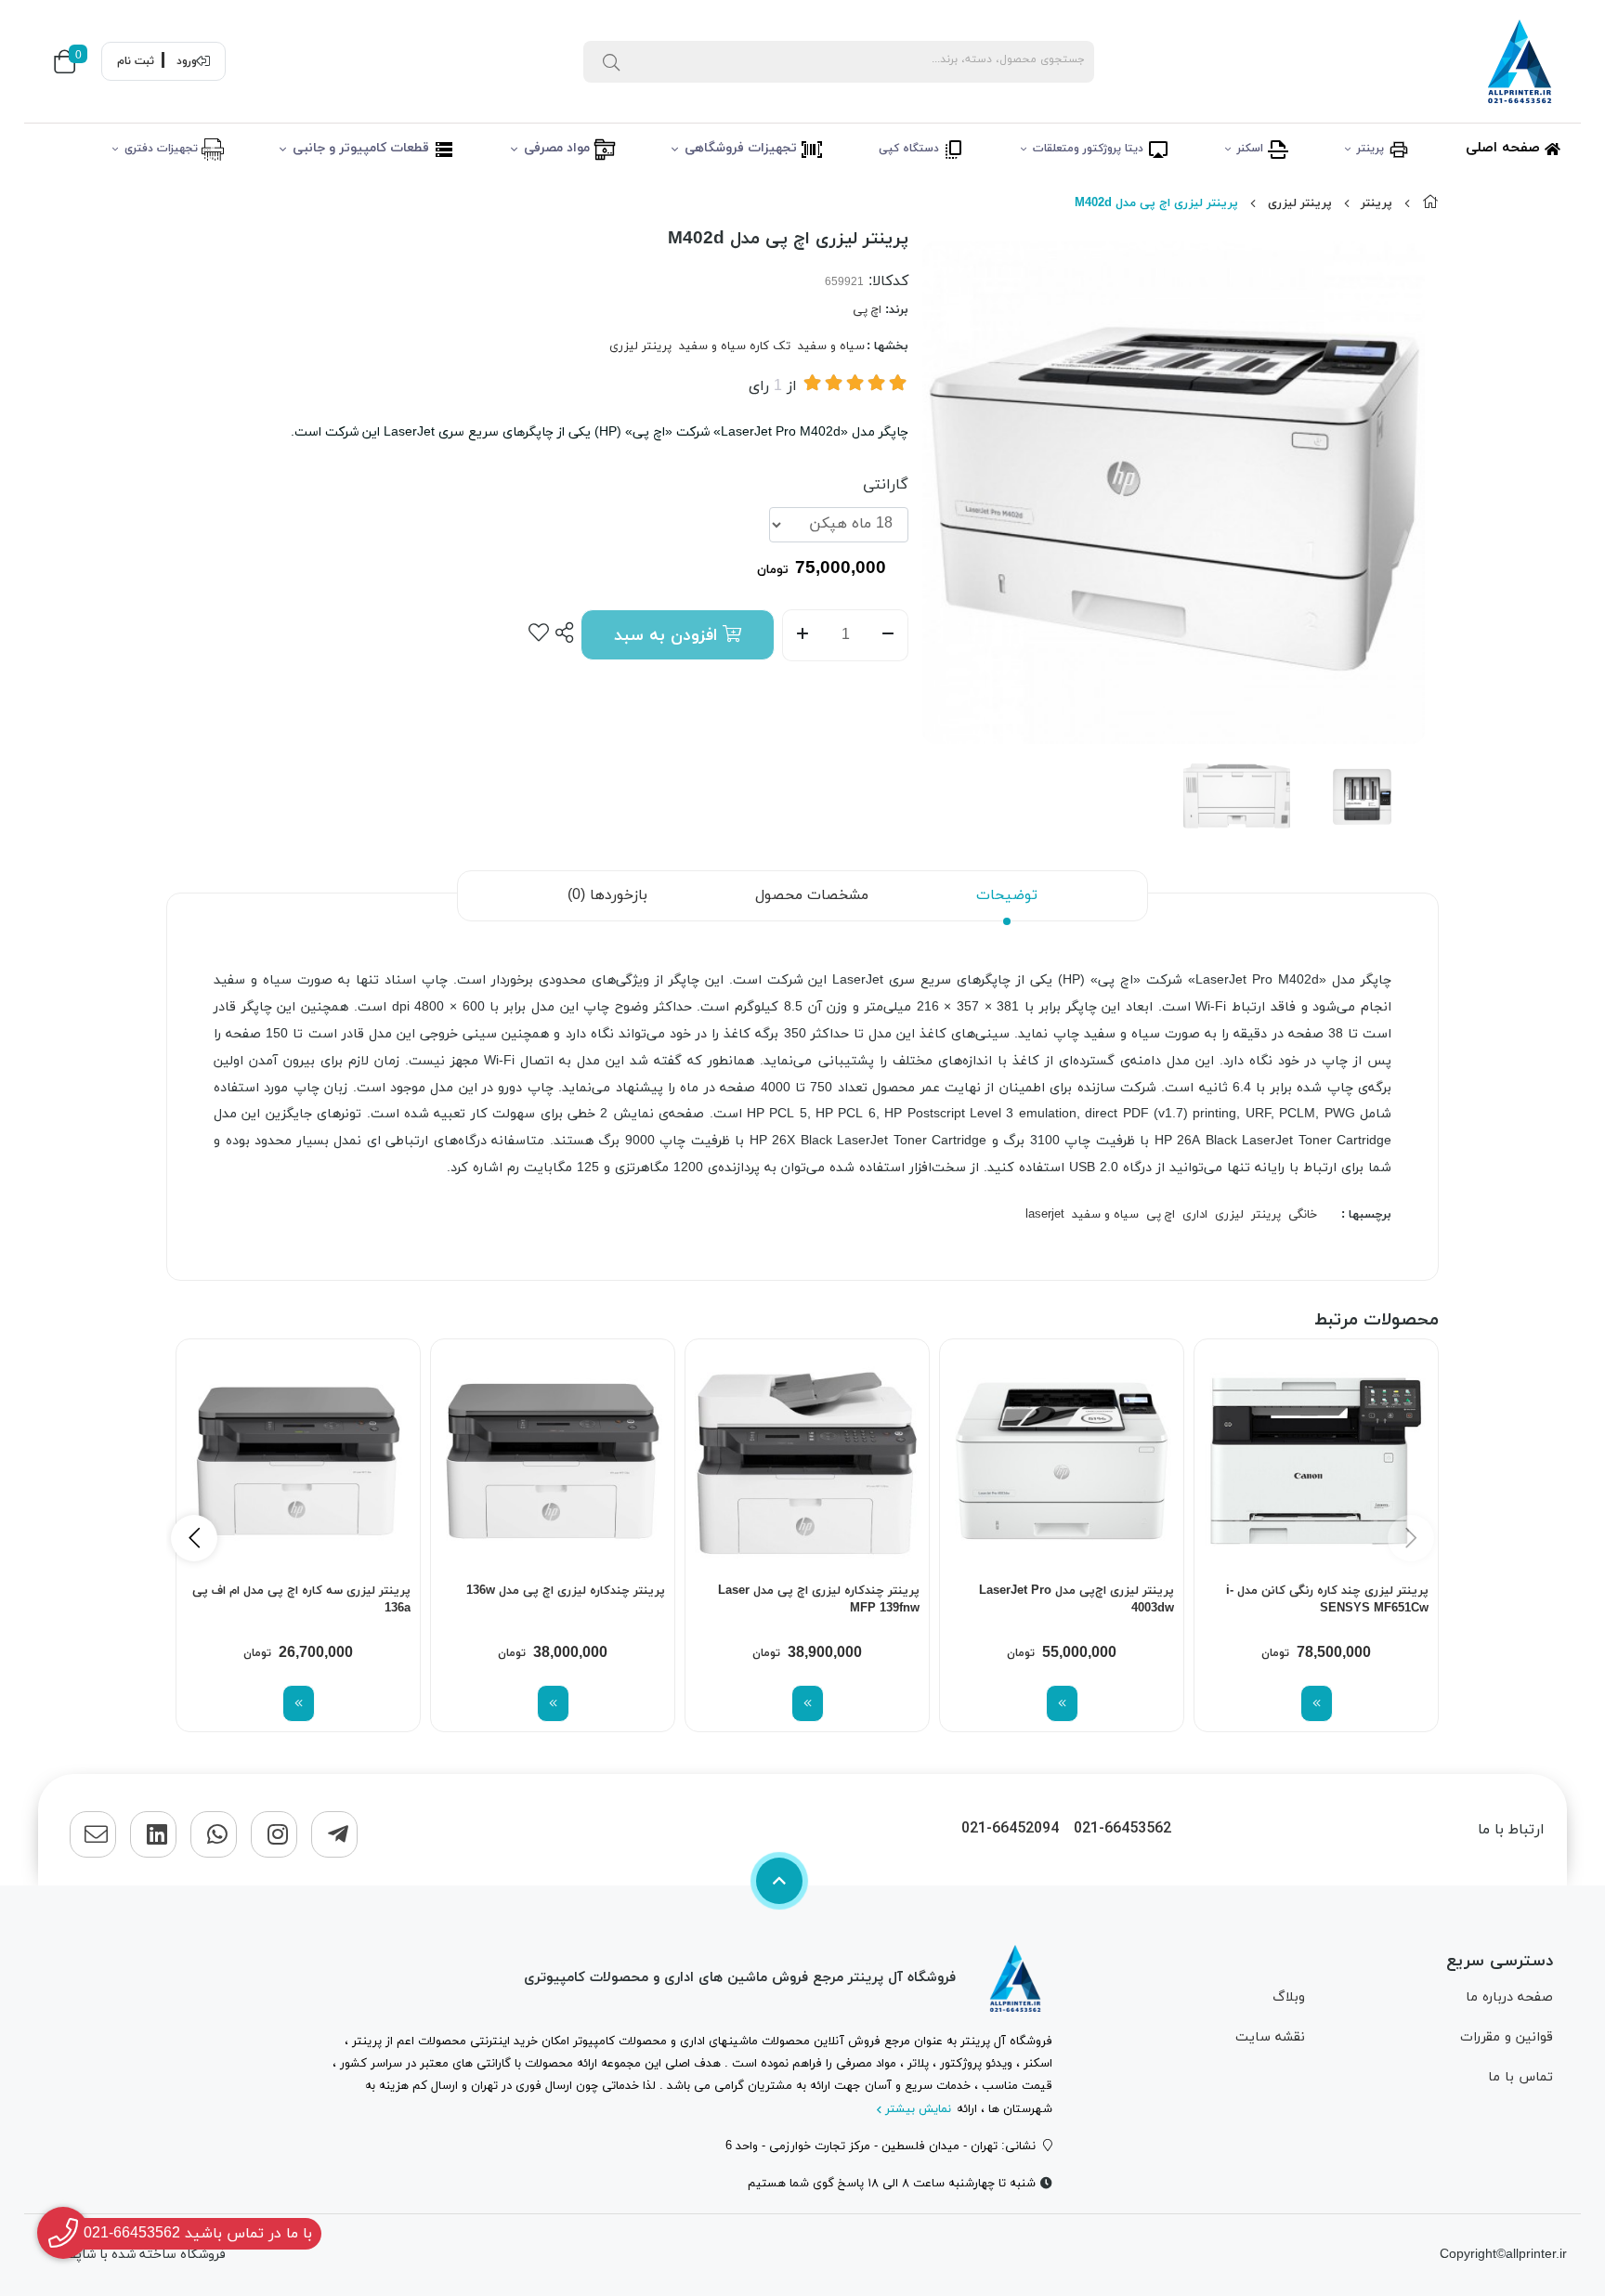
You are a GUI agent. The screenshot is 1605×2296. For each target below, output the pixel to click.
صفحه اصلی (1505, 148)
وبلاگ (1289, 1997)
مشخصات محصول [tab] (812, 895)
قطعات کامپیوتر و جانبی (363, 148)
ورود (187, 61)
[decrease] (888, 635)
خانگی (1303, 1215)
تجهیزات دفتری (163, 149)
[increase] (802, 635)
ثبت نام (136, 61)
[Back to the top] (779, 1881)
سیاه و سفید (831, 346)
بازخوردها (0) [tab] (607, 895)
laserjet (1045, 1215)
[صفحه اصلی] (1430, 203)
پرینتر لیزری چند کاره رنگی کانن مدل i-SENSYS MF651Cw (1327, 1600)
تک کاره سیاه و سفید (735, 346)
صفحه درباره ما (1509, 1997)
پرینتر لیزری (1300, 203)
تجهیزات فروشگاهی (743, 148)
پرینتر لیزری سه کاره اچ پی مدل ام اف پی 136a (301, 1600)
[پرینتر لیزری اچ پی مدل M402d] (1015, 1978)
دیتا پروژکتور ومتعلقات (1090, 149)
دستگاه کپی (911, 149)
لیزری (1229, 1215)
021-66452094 (1010, 1829)
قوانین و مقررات (1507, 2037)
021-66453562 (1122, 1829)
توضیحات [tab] (1007, 895)
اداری (1195, 1215)
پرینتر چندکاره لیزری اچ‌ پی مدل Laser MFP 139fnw (819, 1600)
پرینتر (1372, 149)
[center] (611, 61)
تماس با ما (1520, 2077)
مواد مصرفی (559, 148)
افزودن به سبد (668, 636)
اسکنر (1252, 149)
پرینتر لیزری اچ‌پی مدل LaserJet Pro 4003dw (1077, 1600)
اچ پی (867, 310)
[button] (194, 1538)
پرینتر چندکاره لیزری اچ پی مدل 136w (566, 1591)
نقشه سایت (1270, 2037)
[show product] (1317, 1703)
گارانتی (886, 485)
